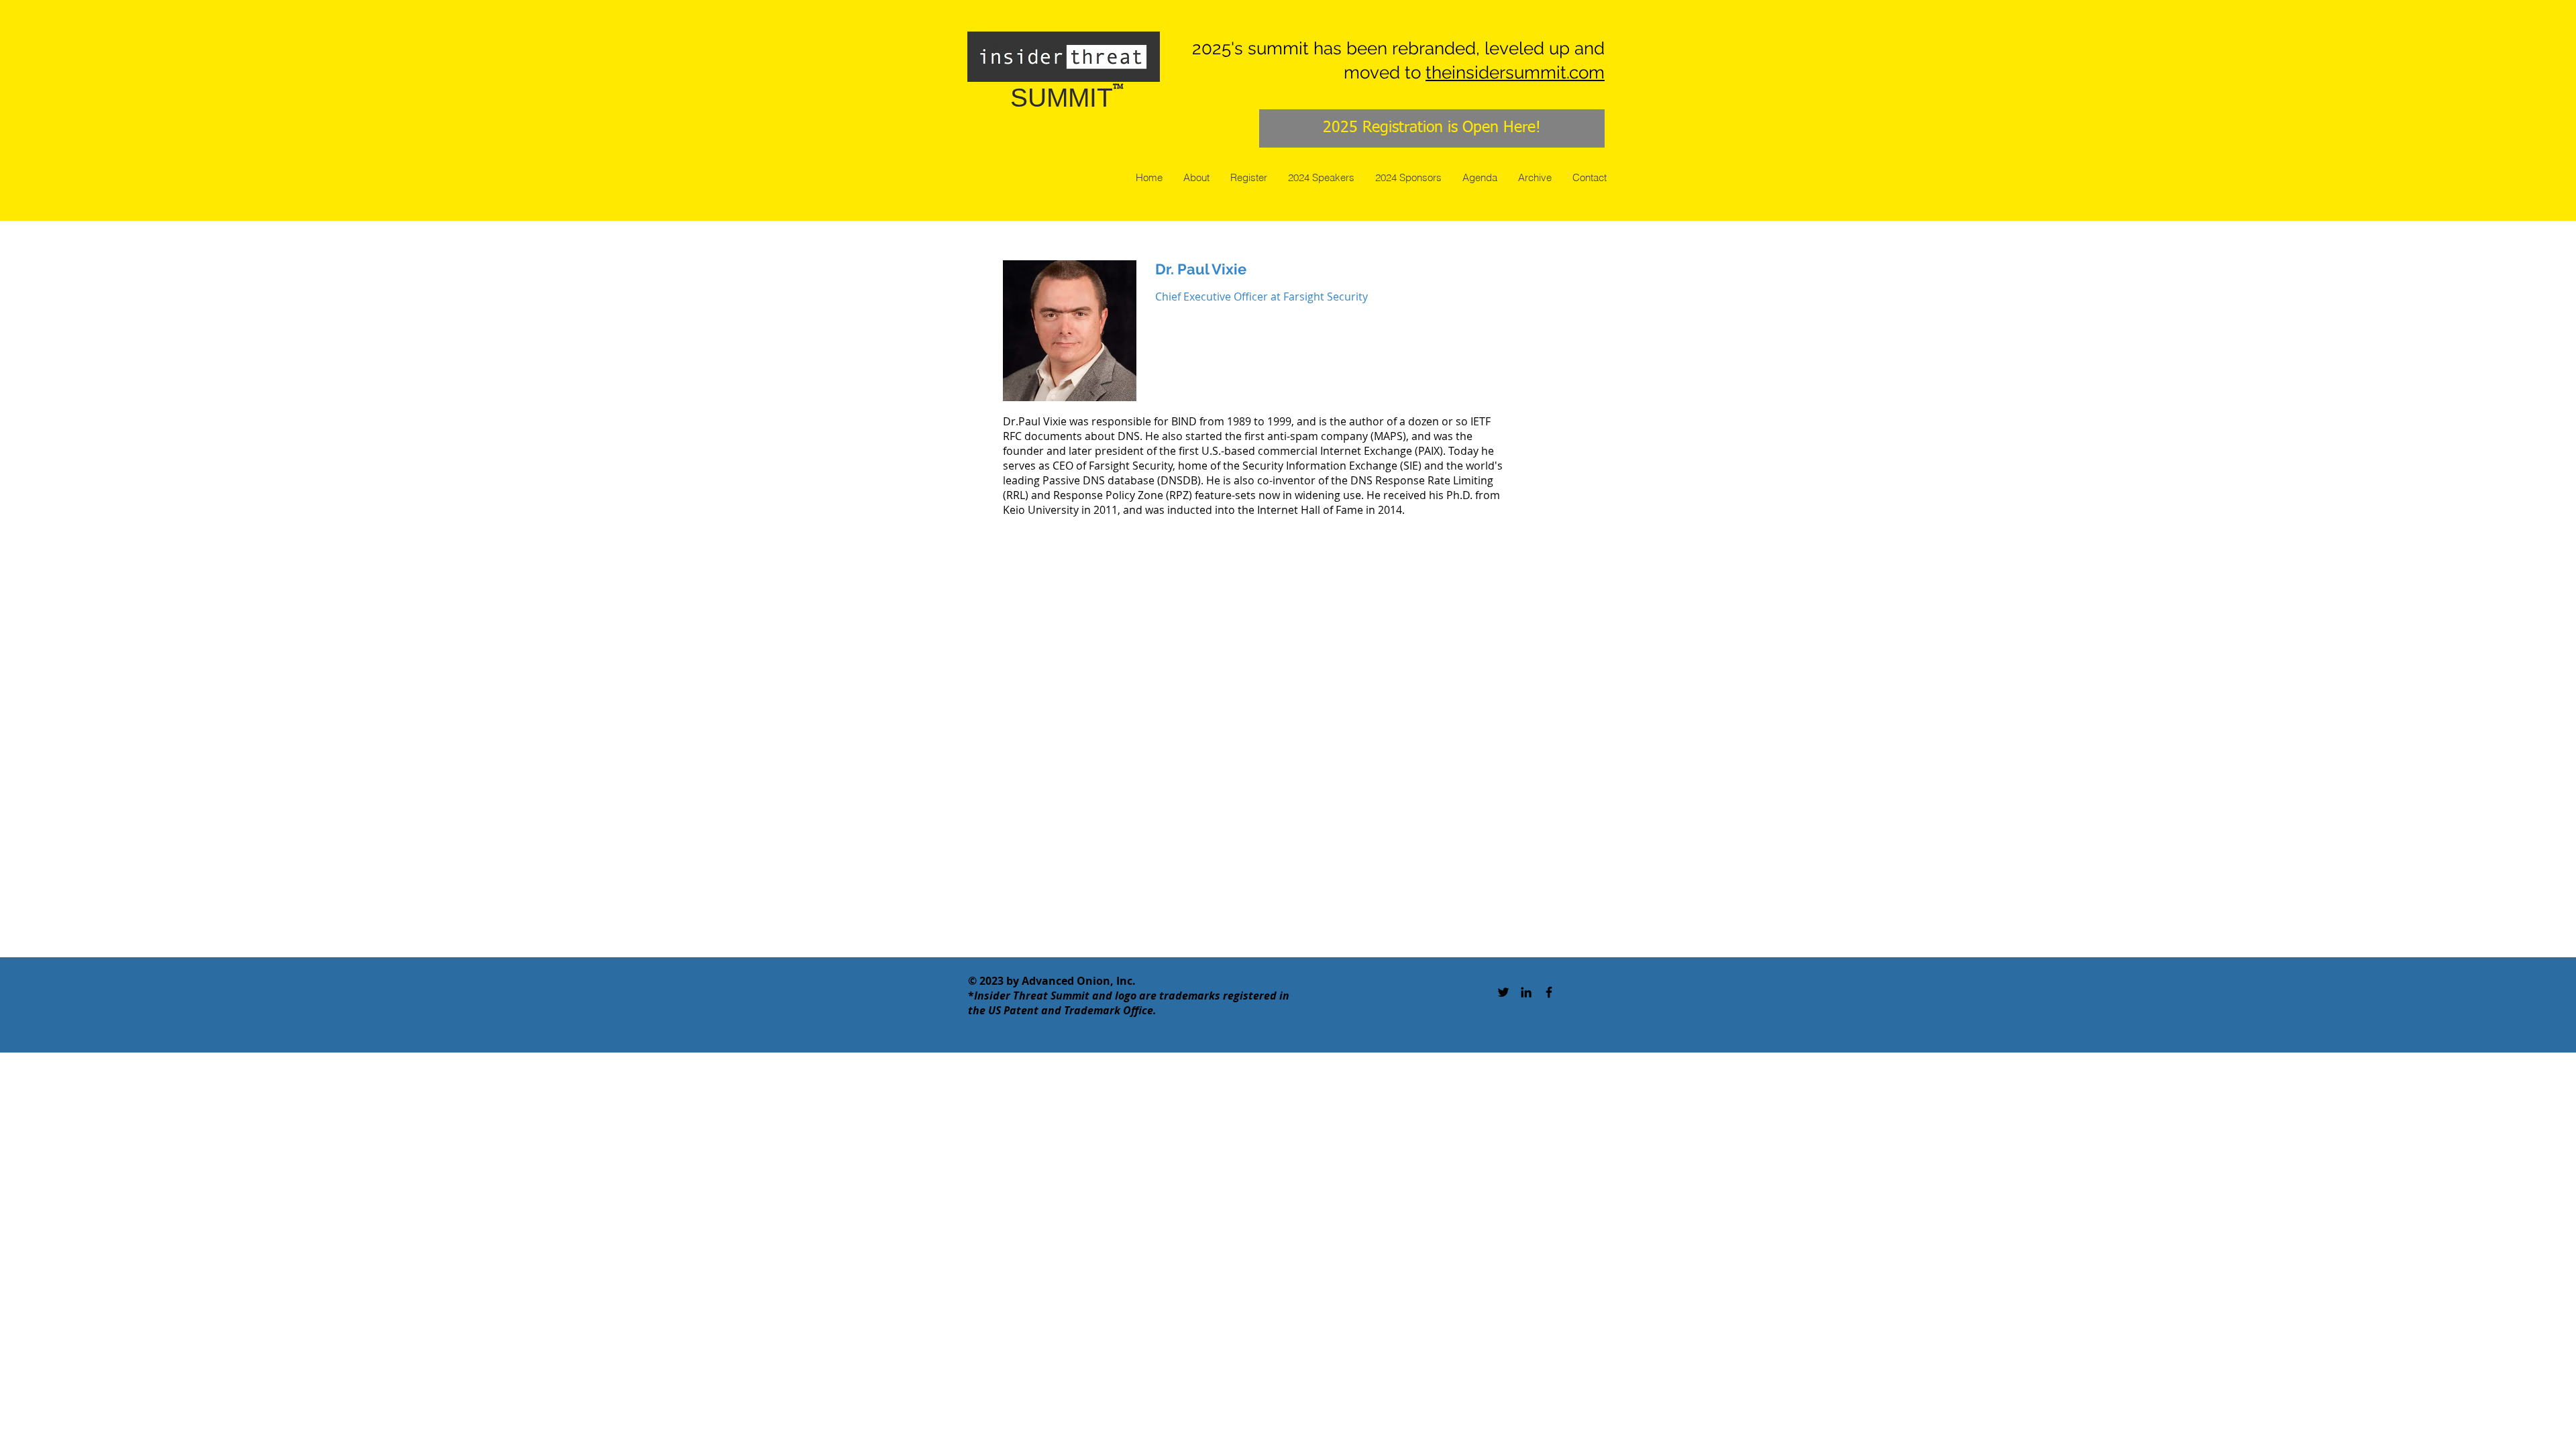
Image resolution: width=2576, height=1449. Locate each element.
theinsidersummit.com (1515, 72)
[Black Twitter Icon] (1503, 992)
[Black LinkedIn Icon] (1526, 992)
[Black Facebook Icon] (1549, 992)
